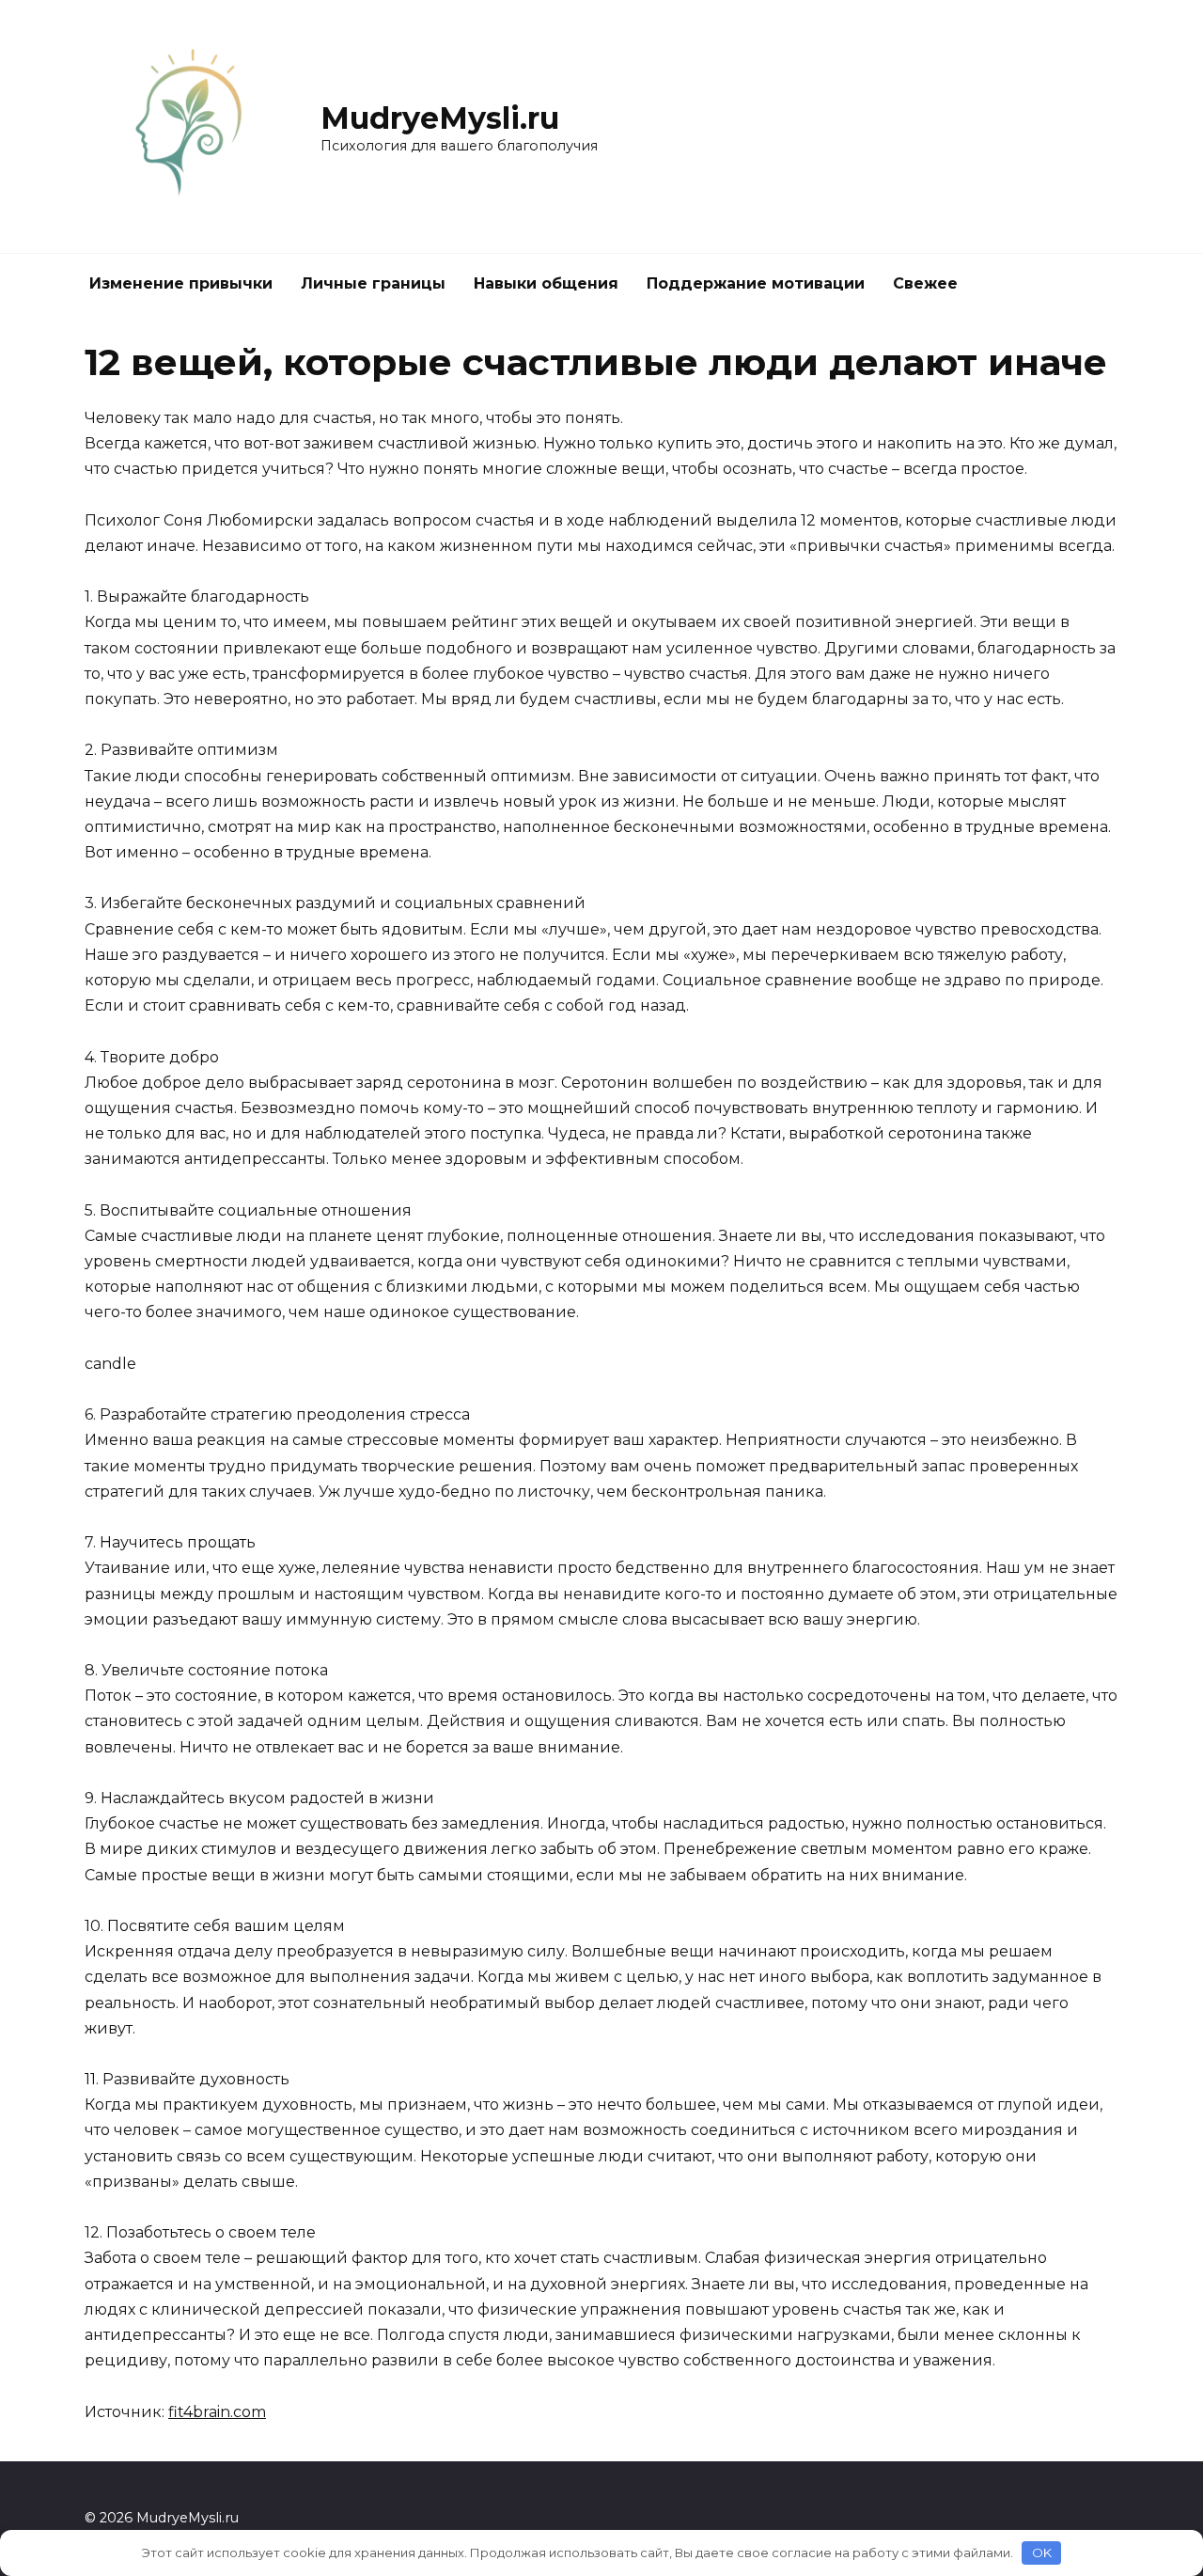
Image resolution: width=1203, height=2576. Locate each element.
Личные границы (373, 283)
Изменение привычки (181, 283)
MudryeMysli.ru (440, 118)
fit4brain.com (217, 2412)
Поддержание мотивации (756, 283)
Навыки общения (546, 283)
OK (1042, 2552)
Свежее (925, 283)
